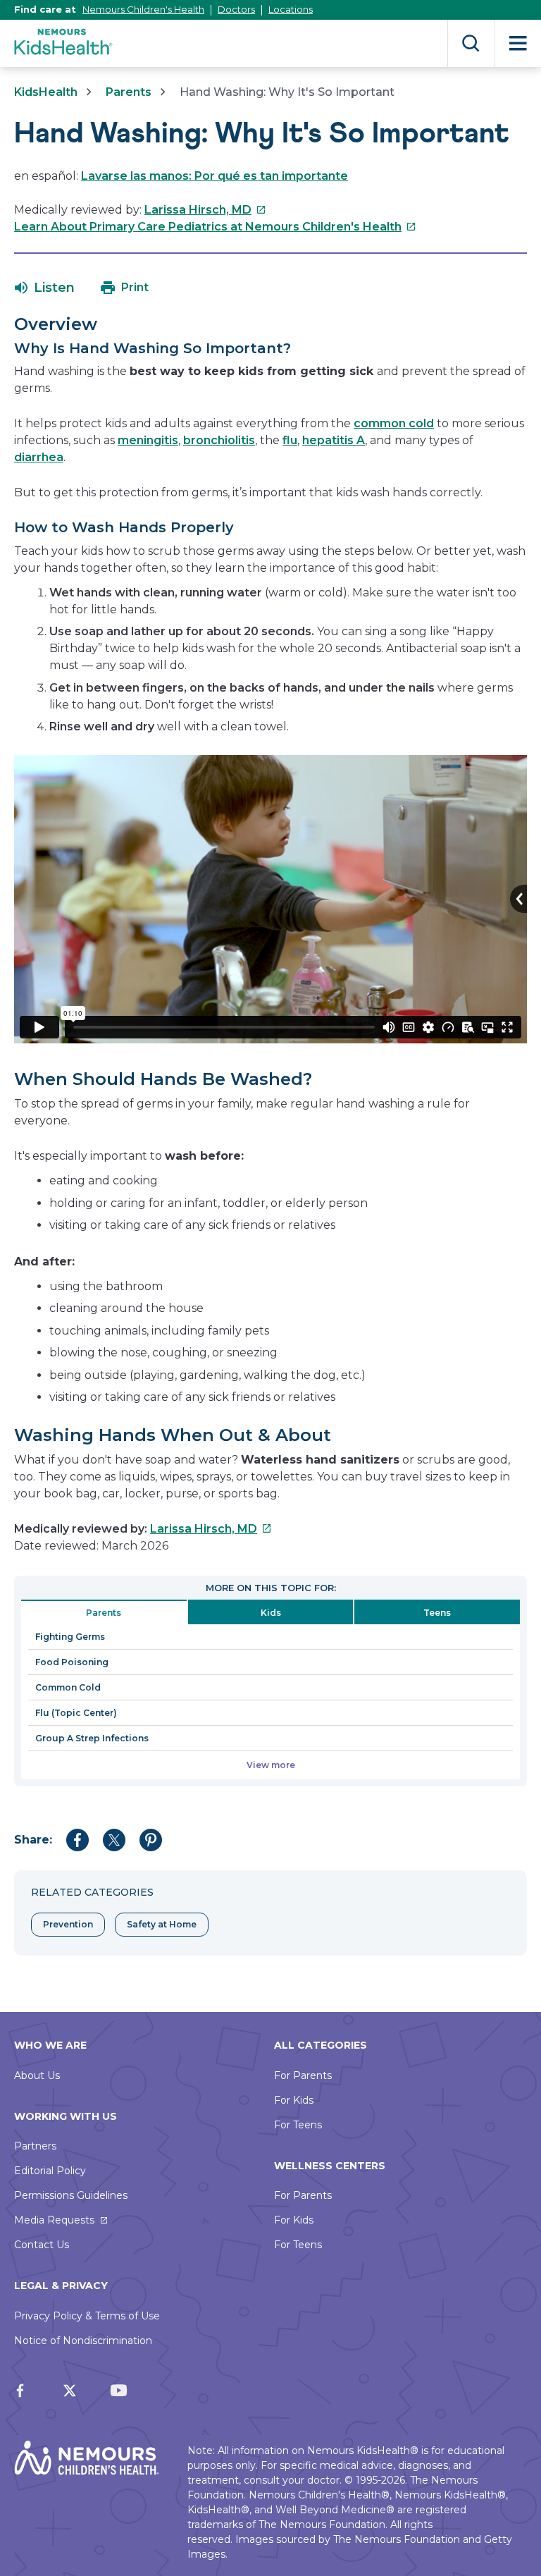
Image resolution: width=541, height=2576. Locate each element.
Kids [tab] (271, 1613)
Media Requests (54, 2220)
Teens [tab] (437, 1613)
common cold (394, 423)
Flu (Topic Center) (76, 1713)
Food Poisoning (72, 1662)
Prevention (68, 1924)
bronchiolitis (219, 440)
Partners (35, 2146)
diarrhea (39, 457)
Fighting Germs (70, 1637)
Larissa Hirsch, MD (205, 210)
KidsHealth (46, 92)
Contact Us (42, 2245)
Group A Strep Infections (92, 1738)
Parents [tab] (104, 1613)
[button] (45, 288)
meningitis (148, 440)
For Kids (294, 2100)
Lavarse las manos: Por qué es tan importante (214, 176)
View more (271, 1765)
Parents (129, 92)
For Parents (303, 2075)
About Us (37, 2075)
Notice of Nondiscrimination (83, 2341)
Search (471, 43)
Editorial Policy (50, 2171)
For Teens (298, 2125)
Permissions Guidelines (71, 2195)
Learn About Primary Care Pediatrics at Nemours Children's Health (215, 227)
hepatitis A (334, 440)
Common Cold (68, 1687)
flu (290, 440)
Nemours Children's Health (143, 9)
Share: (33, 1840)
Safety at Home (162, 1924)
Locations (291, 9)
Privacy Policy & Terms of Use (87, 2316)
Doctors (236, 9)
